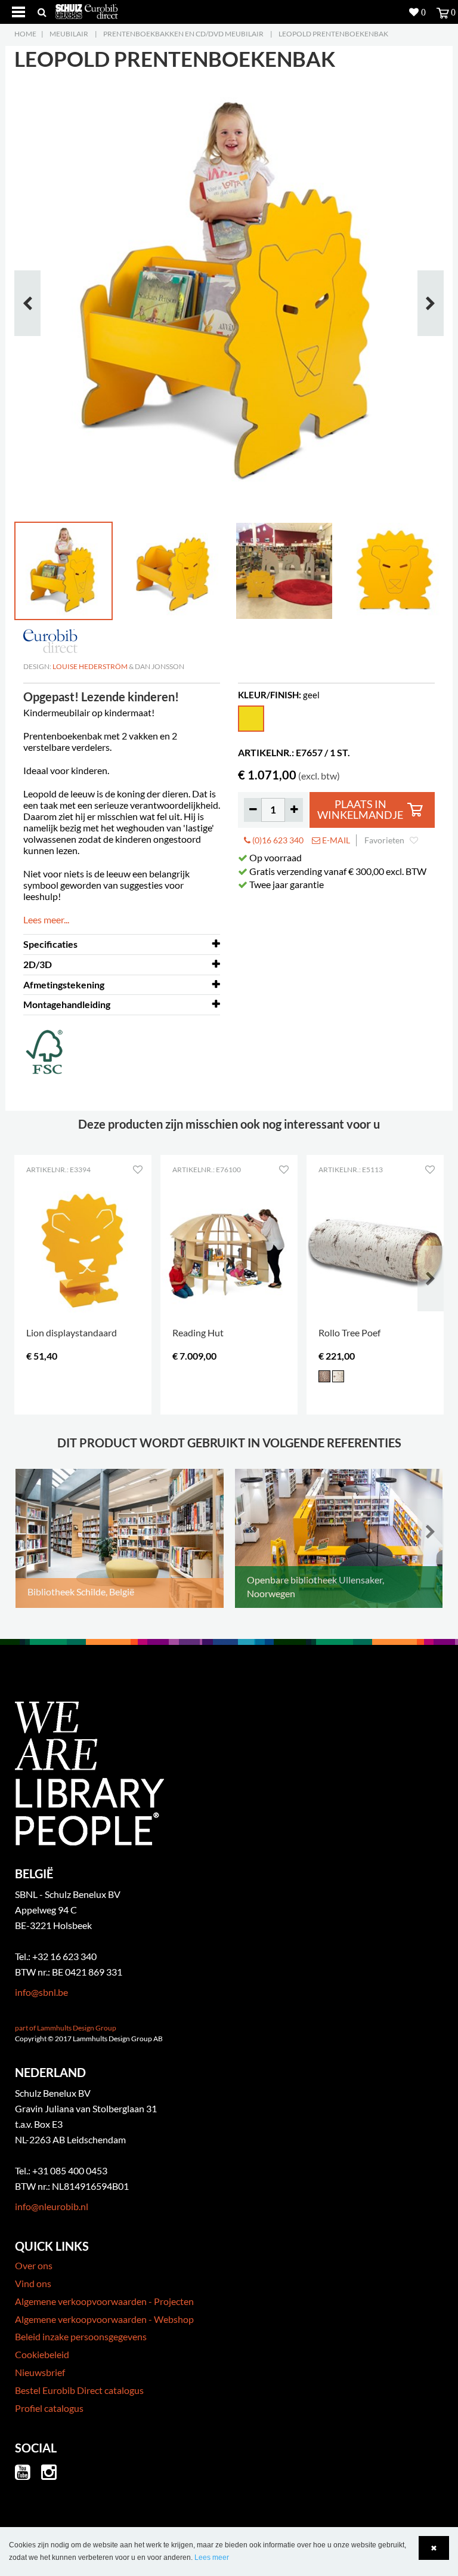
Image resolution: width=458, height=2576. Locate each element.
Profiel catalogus (49, 2408)
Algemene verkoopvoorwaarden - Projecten (104, 2301)
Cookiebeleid (42, 2354)
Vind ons (33, 2283)
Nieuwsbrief (40, 2372)
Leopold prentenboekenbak (333, 34)
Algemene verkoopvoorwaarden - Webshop (104, 2319)
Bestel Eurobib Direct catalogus (79, 2390)
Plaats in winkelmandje (360, 810)
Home (25, 34)
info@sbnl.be (41, 1992)
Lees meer (212, 2557)
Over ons (34, 2265)
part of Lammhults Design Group (66, 2028)
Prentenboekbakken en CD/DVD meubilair (183, 34)
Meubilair (69, 34)
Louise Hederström (90, 666)
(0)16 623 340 (277, 840)
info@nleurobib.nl (52, 2206)
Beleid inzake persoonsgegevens (81, 2336)
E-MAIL (335, 840)
